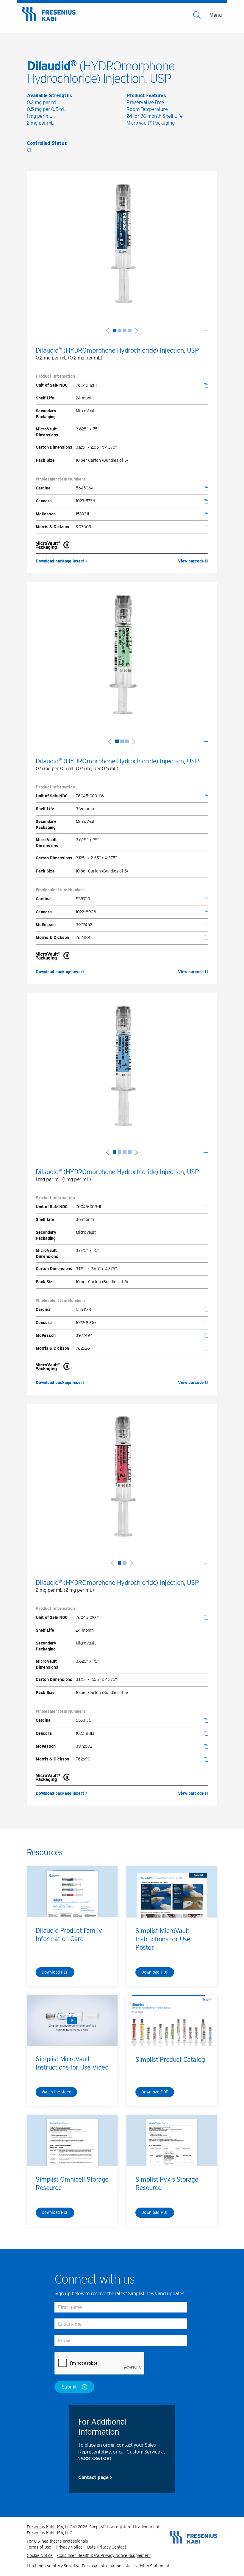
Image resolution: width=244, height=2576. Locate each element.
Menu (216, 15)
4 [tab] (130, 331)
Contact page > (95, 2477)
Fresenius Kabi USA (45, 2527)
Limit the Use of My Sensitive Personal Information (74, 2566)
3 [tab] (125, 331)
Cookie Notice (40, 2555)
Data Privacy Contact (107, 2547)
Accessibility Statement (148, 2566)
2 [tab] (120, 331)
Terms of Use (39, 2547)
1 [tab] (115, 331)
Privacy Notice (69, 2547)
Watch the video (56, 2092)
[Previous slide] (108, 330)
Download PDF (55, 1972)
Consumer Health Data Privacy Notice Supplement (104, 2555)
